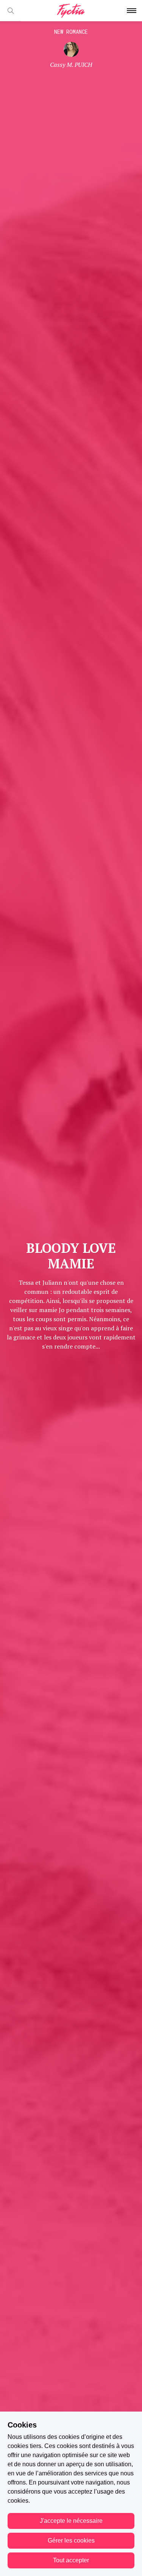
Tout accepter (71, 2560)
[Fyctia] (71, 11)
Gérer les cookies (71, 2540)
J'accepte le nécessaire (71, 2521)
